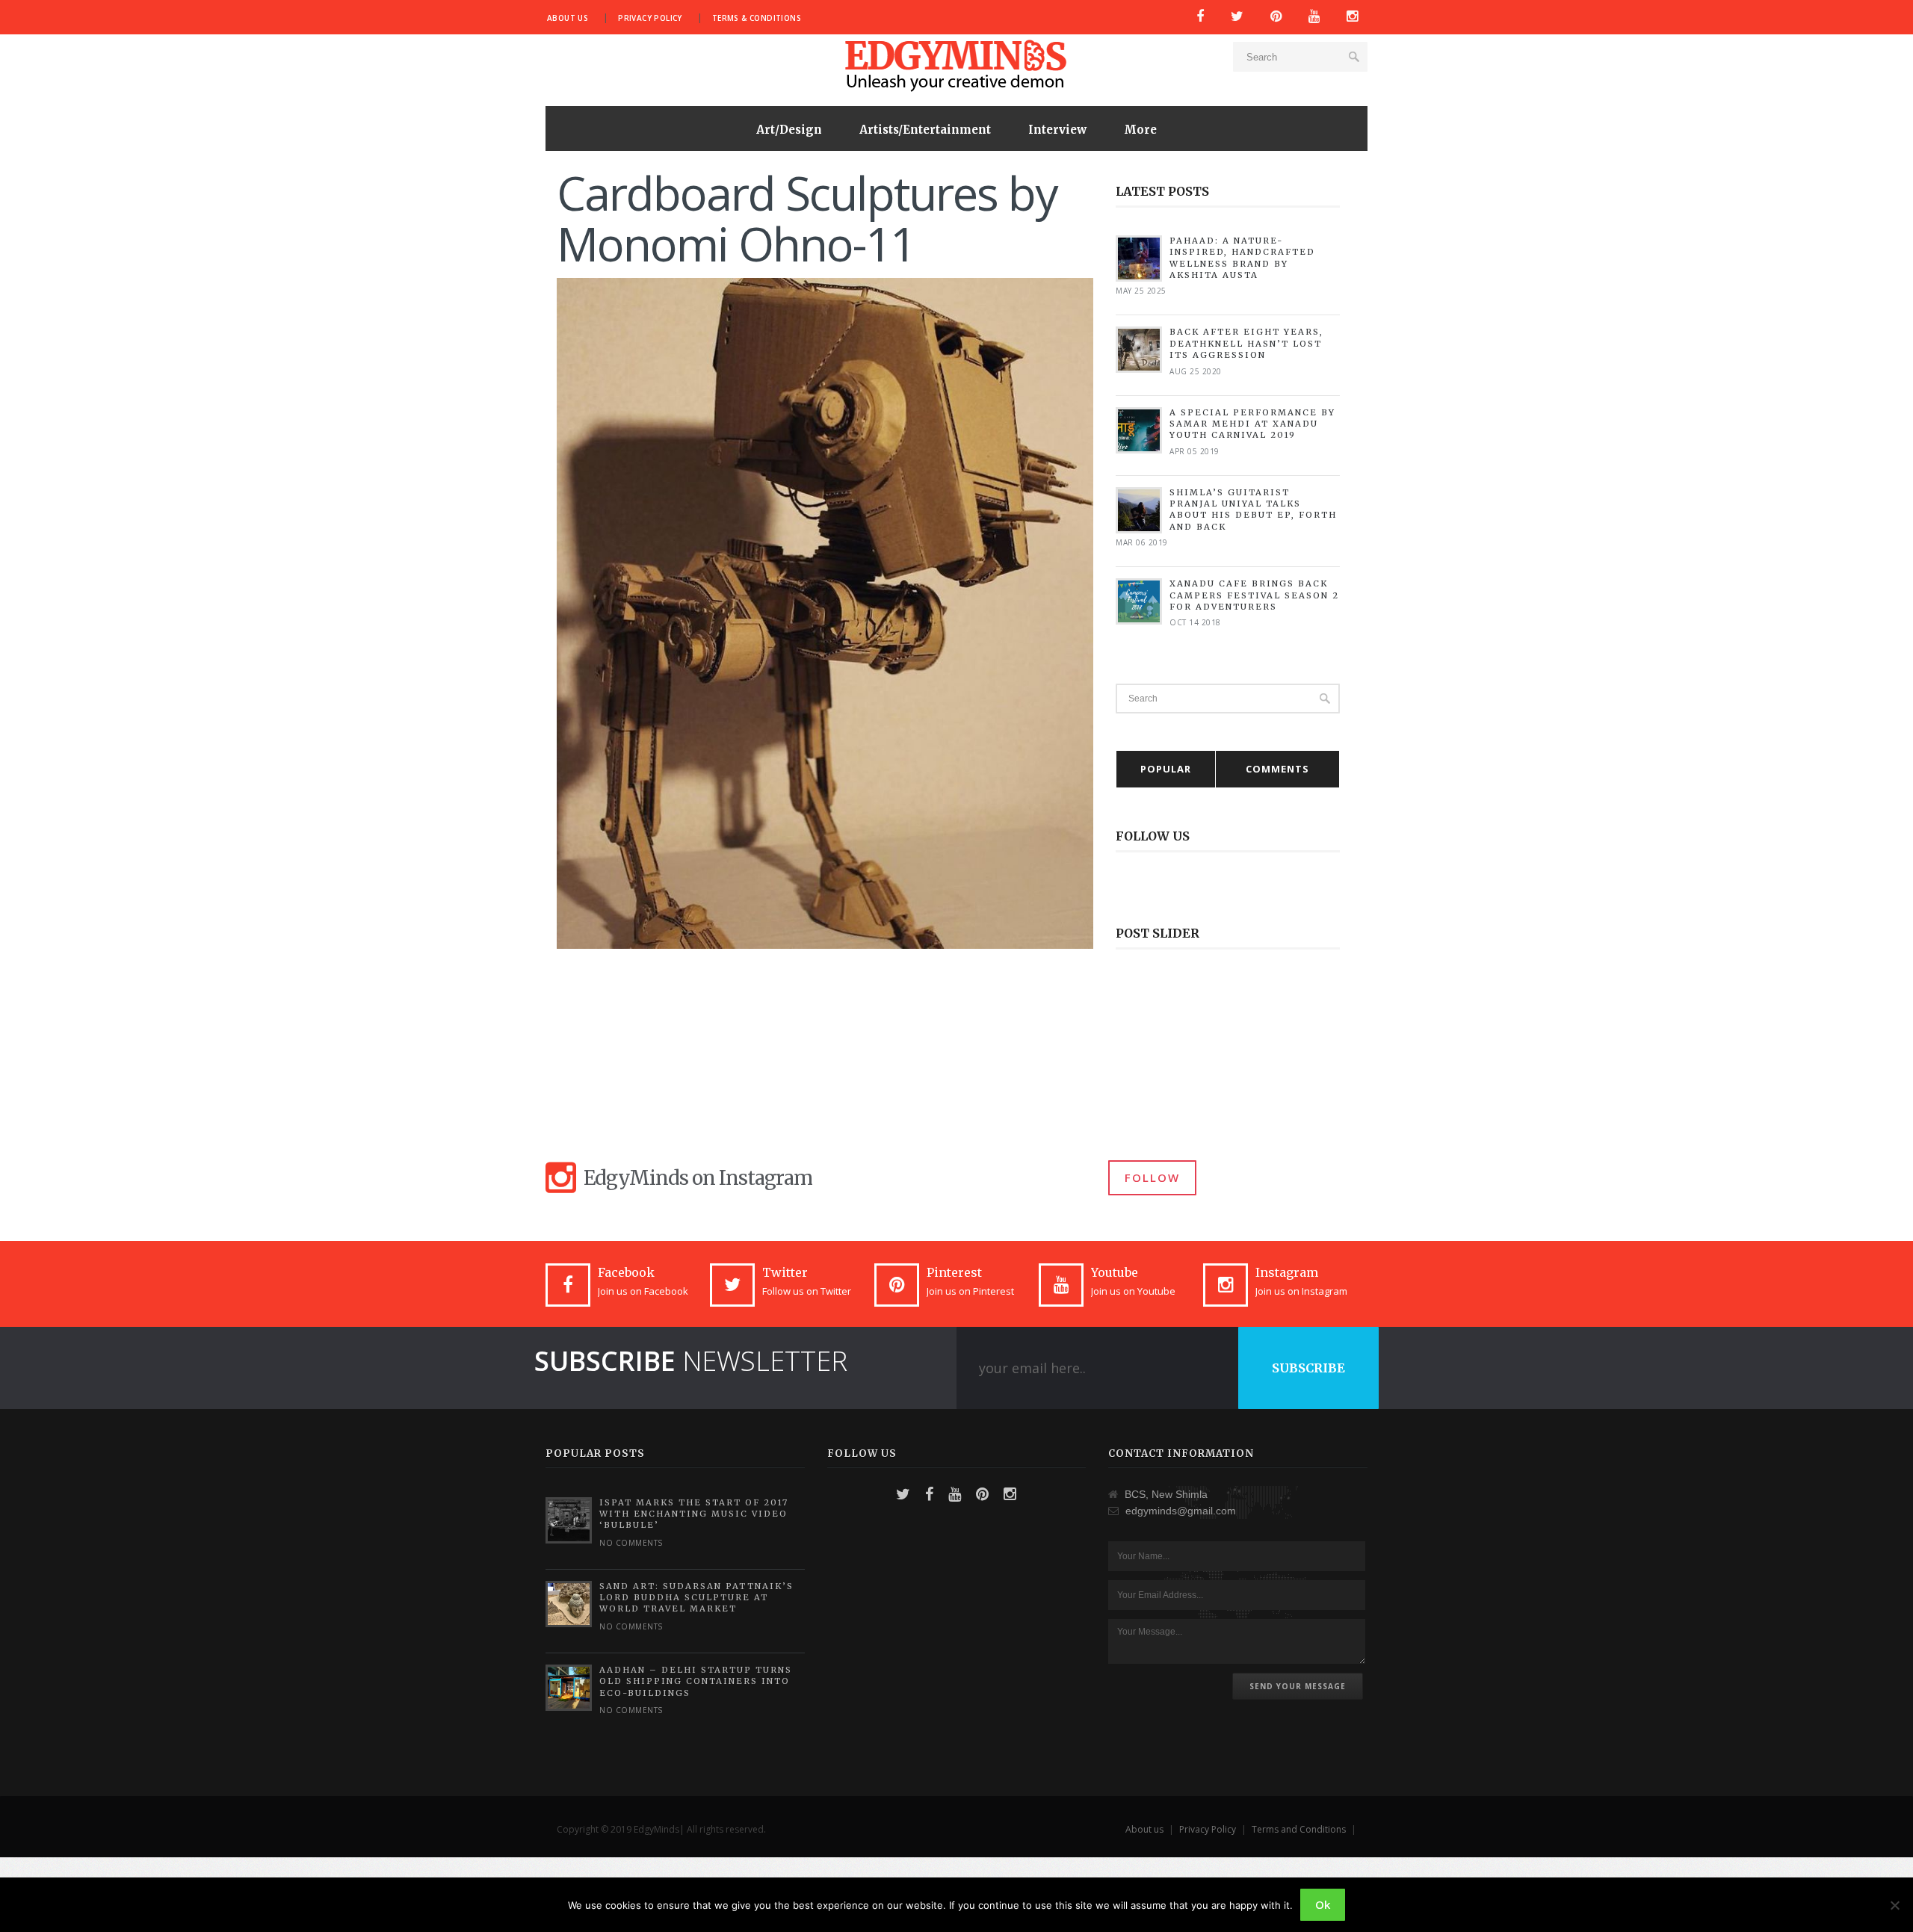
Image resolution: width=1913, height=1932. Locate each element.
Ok (1323, 1904)
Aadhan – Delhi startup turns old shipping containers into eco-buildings (696, 1681)
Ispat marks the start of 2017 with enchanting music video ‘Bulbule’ (694, 1514)
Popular (1166, 769)
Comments (1277, 769)
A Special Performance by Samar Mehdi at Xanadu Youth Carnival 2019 (1252, 424)
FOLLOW (1152, 1177)
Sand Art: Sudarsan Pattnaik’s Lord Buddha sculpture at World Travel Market (696, 1598)
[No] (1894, 1905)
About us (568, 18)
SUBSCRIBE (1308, 1368)
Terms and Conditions (1299, 1829)
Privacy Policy (650, 18)
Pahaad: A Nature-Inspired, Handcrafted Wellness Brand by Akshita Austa (1242, 258)
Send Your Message (1298, 1686)
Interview (1057, 130)
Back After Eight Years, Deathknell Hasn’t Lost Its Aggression (1246, 343)
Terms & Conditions (757, 18)
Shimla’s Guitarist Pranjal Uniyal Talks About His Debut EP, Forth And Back (1253, 510)
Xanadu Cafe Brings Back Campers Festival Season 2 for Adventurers (1254, 595)
